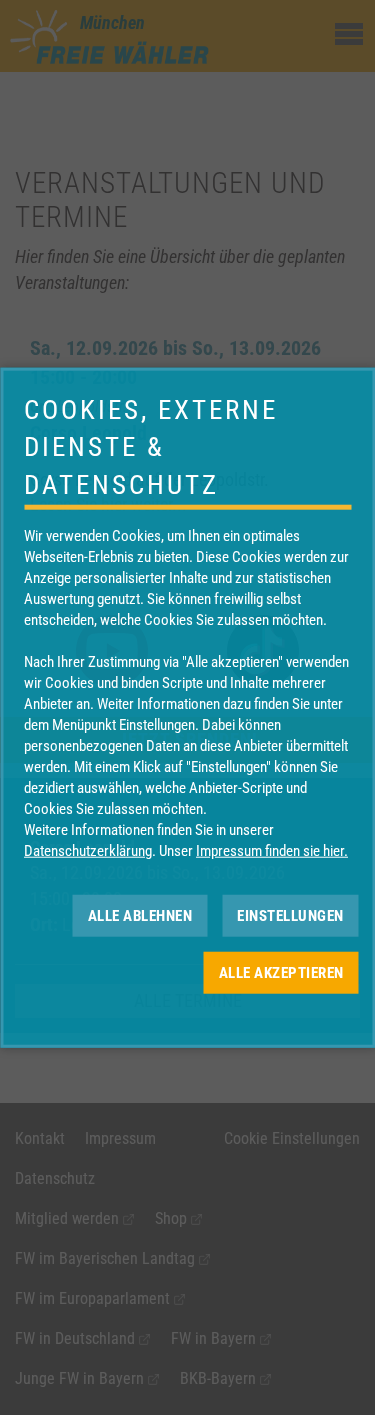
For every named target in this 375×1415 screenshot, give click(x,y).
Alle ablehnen (140, 915)
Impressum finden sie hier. (272, 851)
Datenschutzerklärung (88, 851)
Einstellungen (290, 915)
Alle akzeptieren (281, 972)
